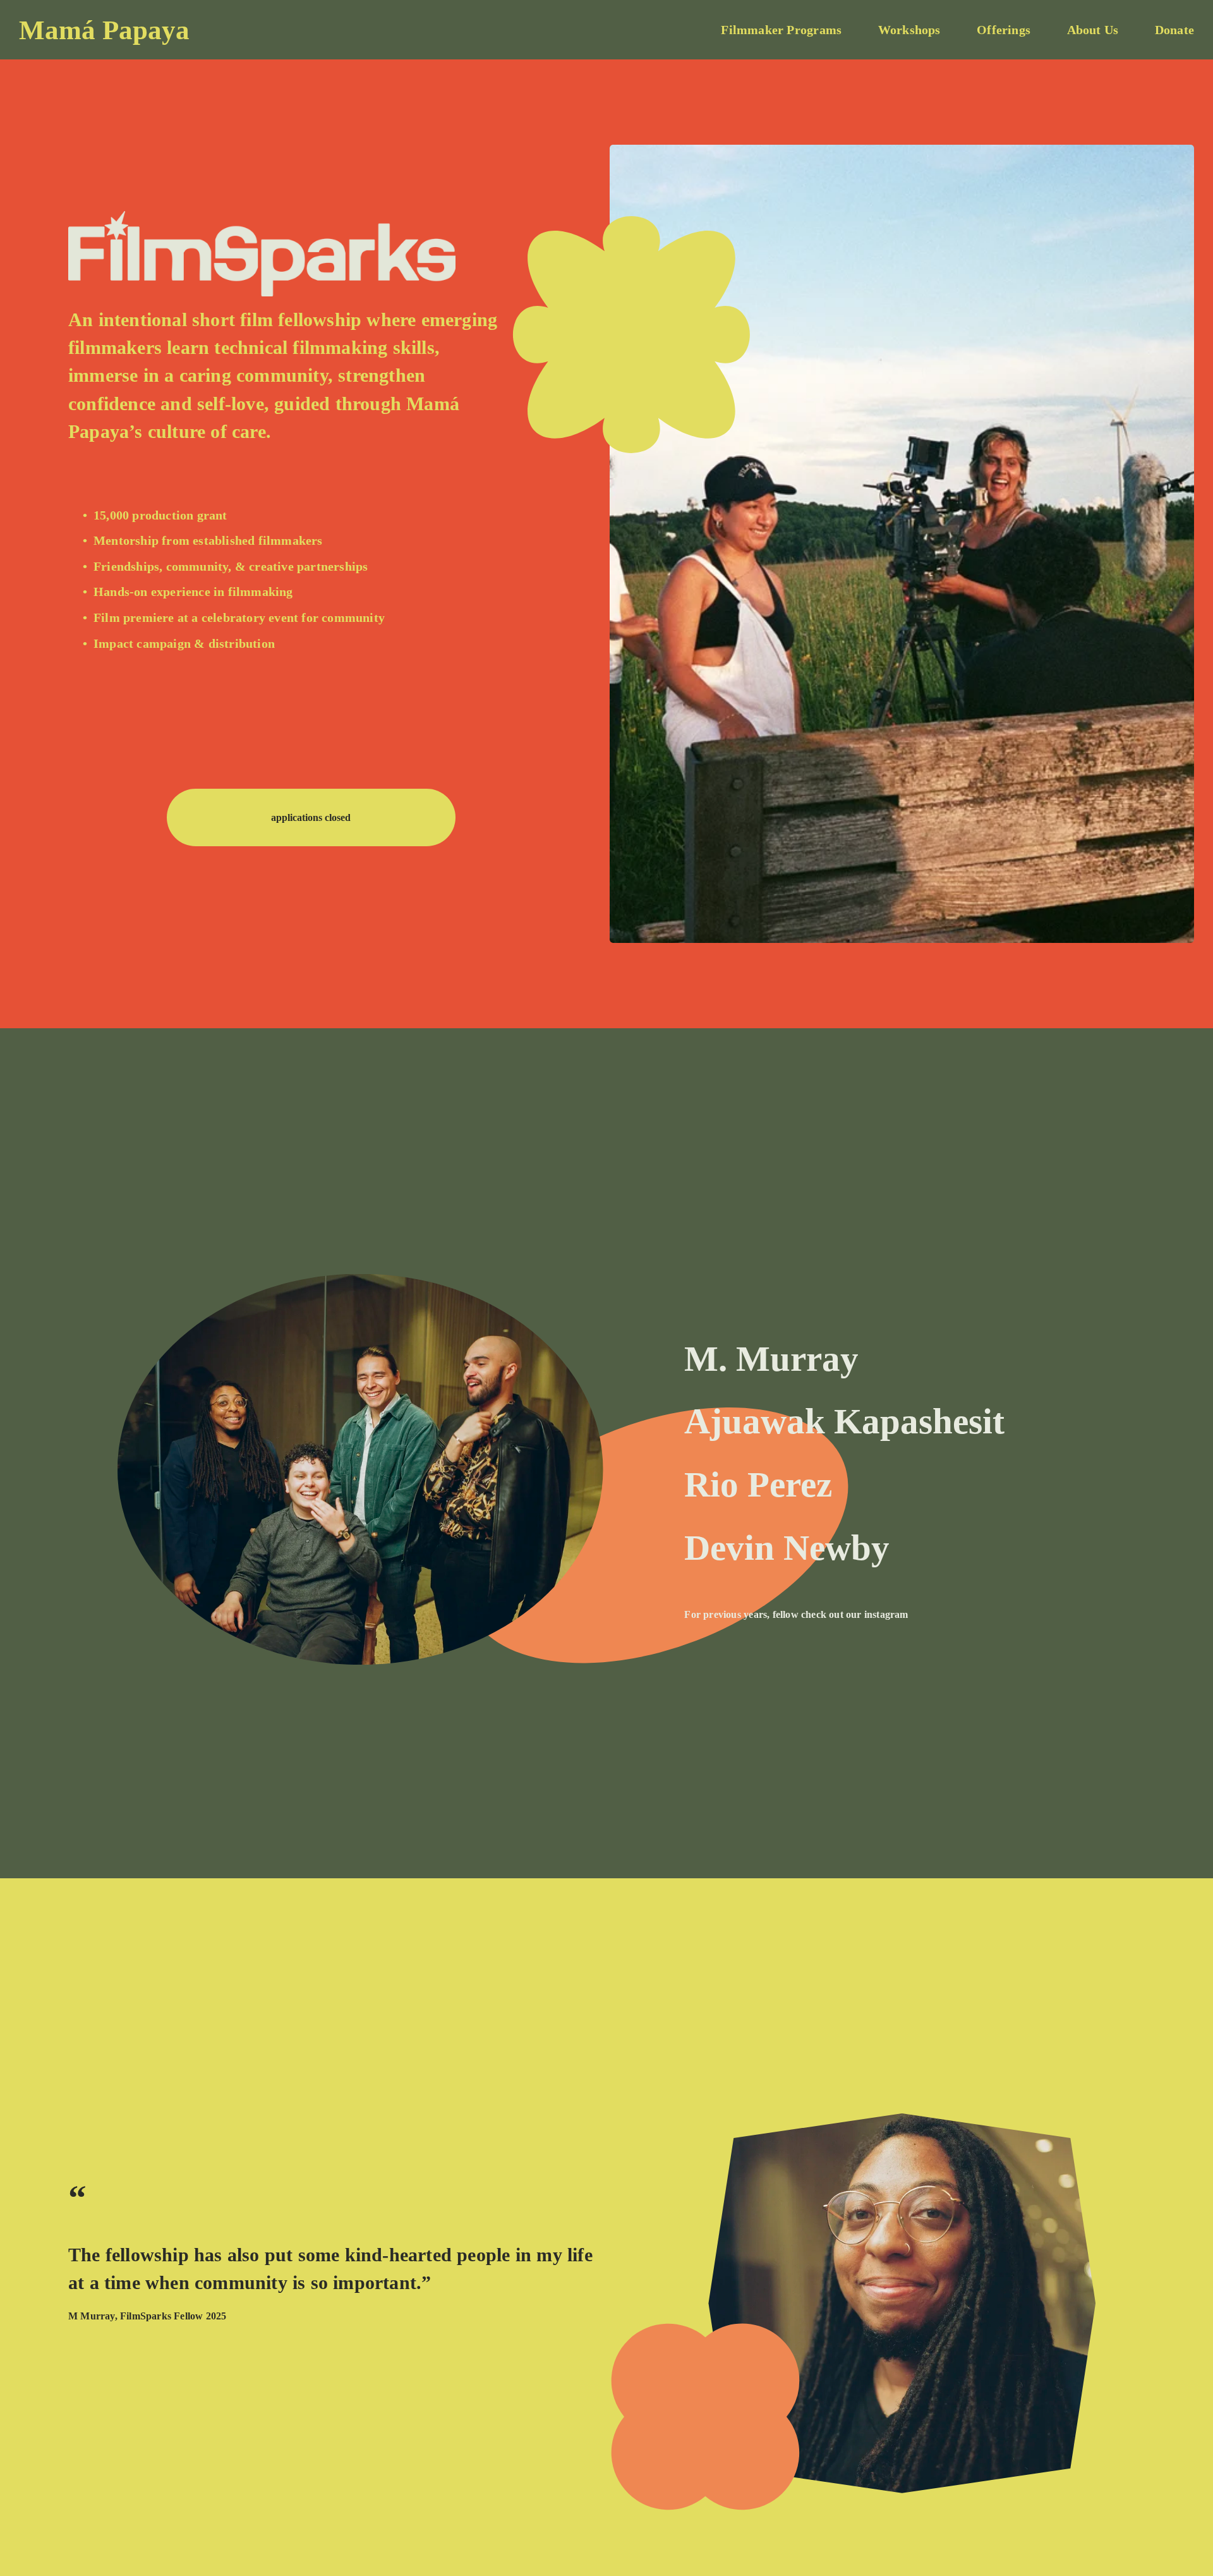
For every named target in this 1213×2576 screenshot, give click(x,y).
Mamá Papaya (104, 30)
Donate (1174, 30)
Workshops (909, 30)
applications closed (311, 817)
